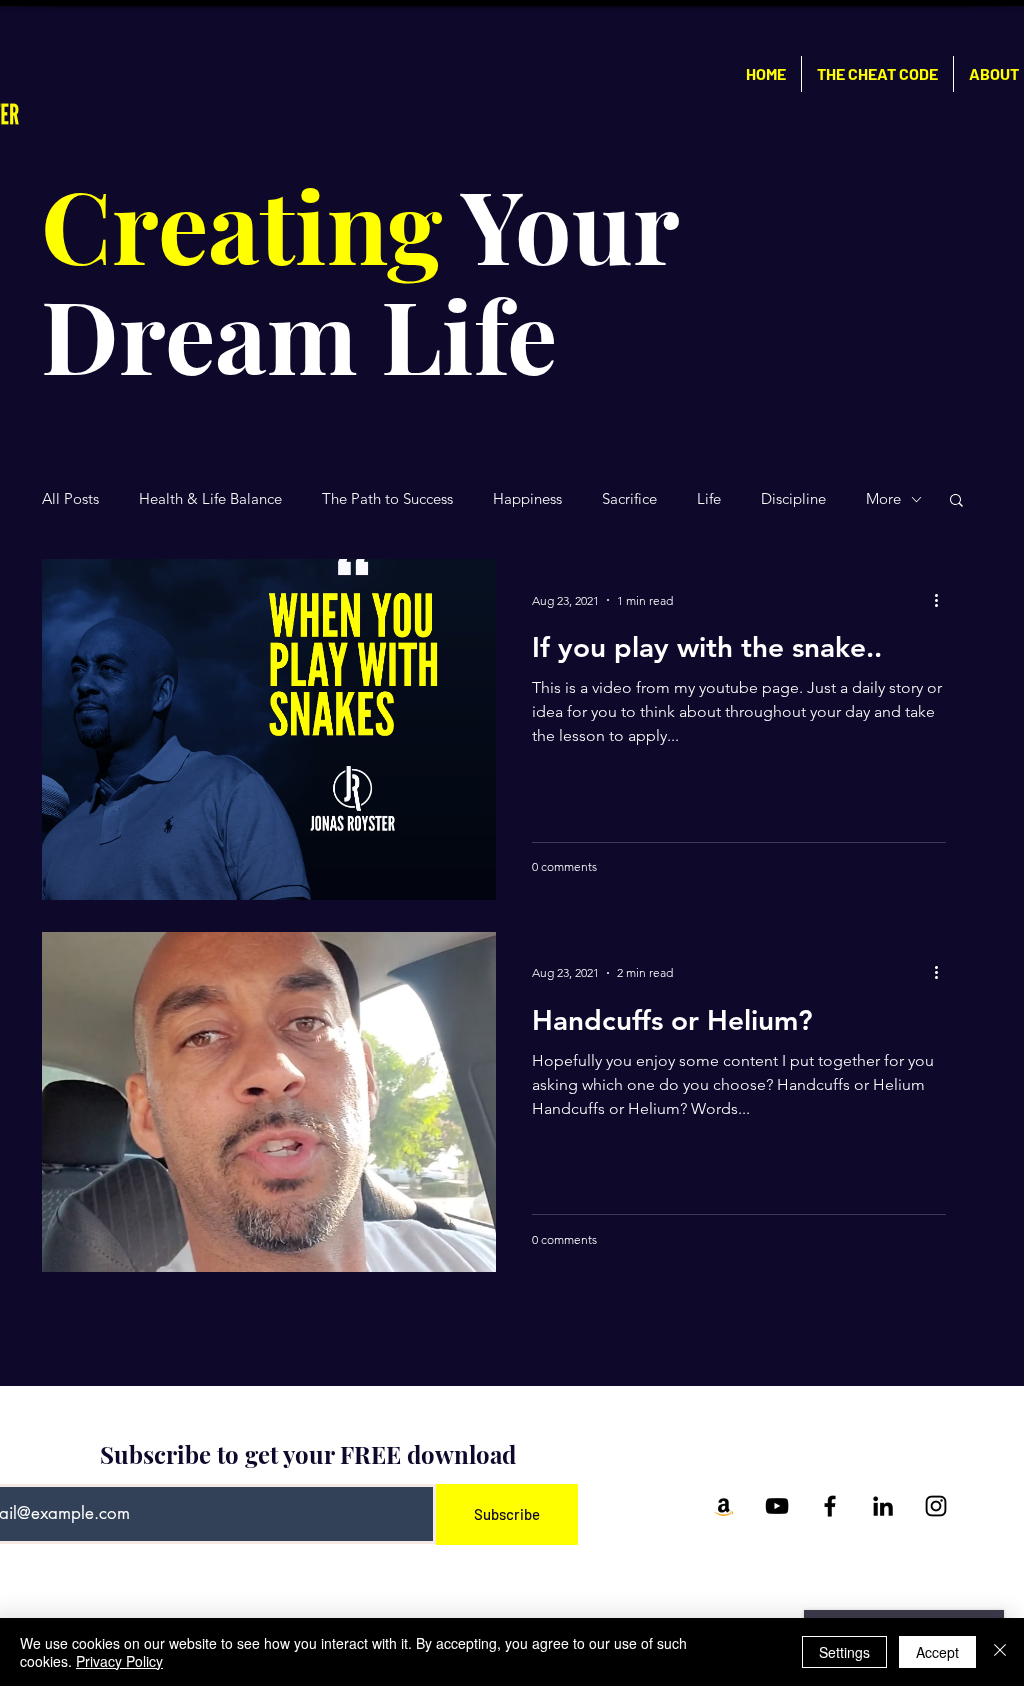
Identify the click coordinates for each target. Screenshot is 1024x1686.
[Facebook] (830, 1506)
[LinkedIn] (883, 1506)
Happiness (527, 499)
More (883, 499)
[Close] (1000, 1652)
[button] (956, 501)
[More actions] (943, 600)
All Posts (70, 499)
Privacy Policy (119, 1661)
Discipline (793, 499)
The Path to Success (387, 499)
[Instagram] (936, 1506)
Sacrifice (629, 499)
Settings (844, 1652)
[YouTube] (777, 1506)
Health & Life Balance (210, 499)
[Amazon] (724, 1506)
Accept (937, 1652)
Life (709, 499)
